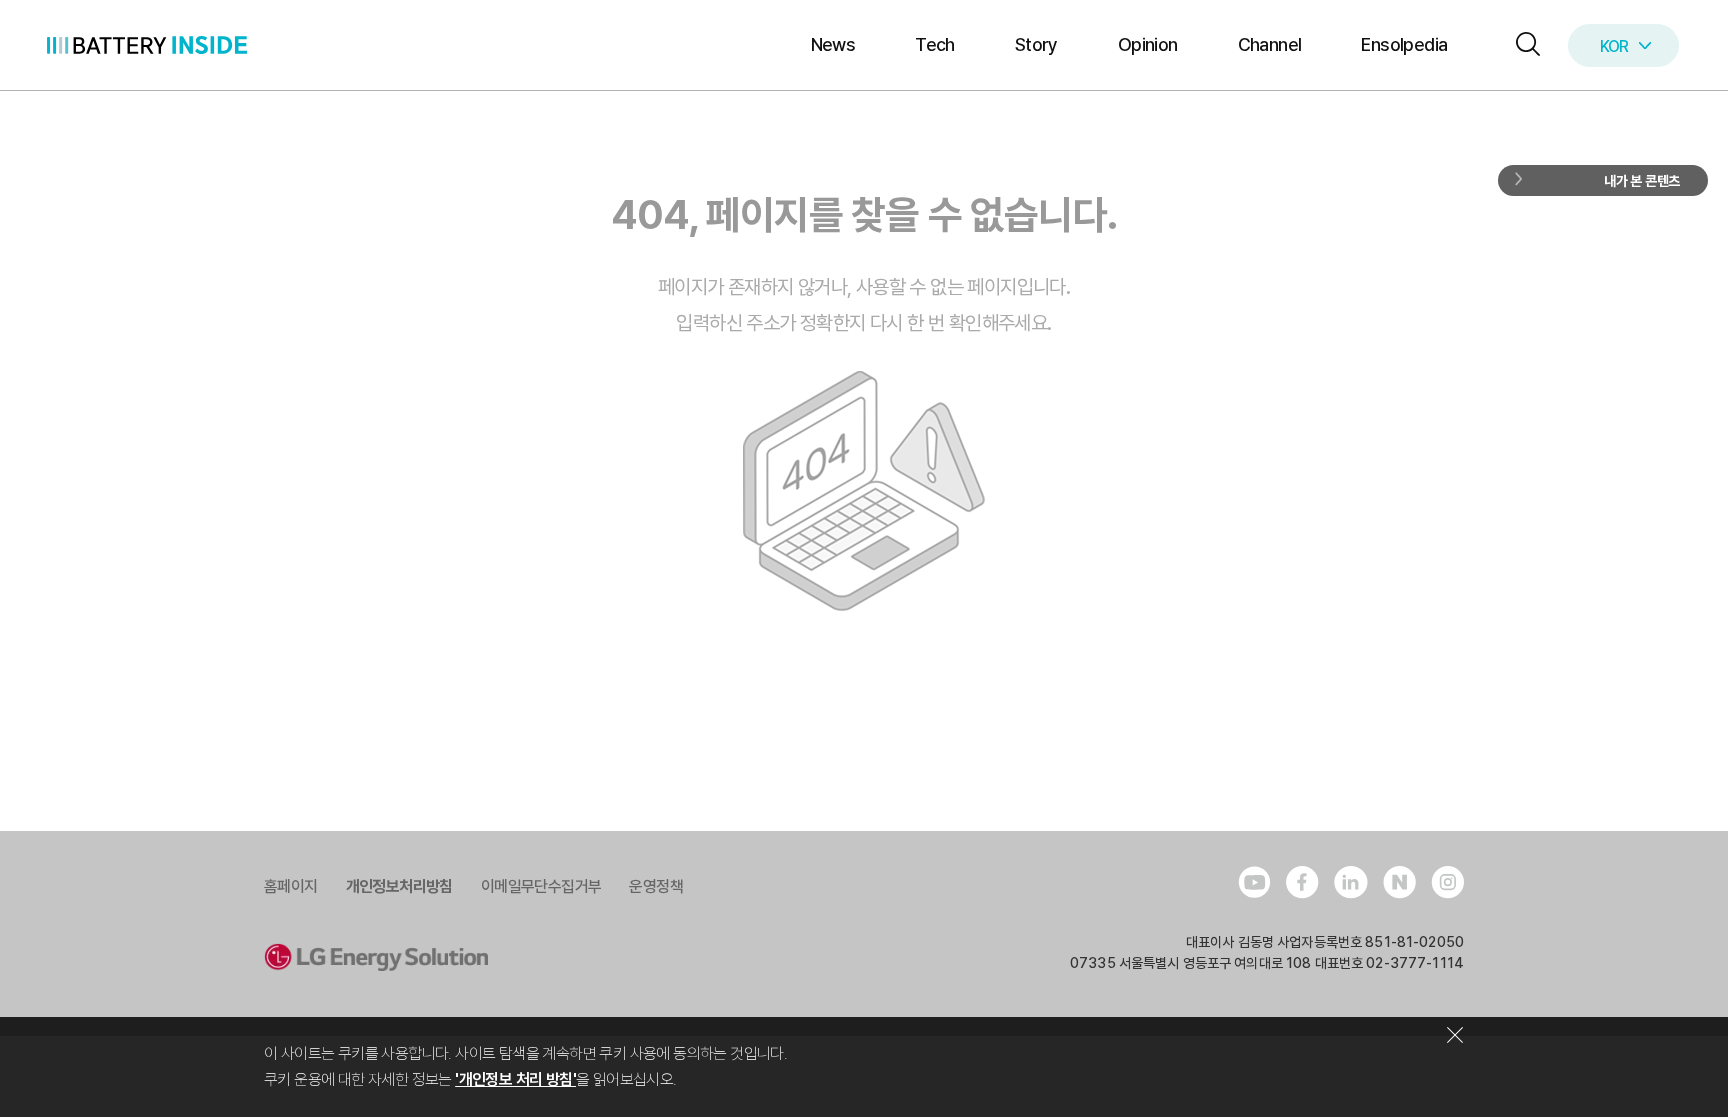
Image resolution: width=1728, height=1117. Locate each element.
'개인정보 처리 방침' (515, 1079)
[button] (1523, 45)
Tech (935, 44)
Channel (1270, 44)
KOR (1614, 46)
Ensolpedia (1404, 44)
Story (1036, 44)
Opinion (1148, 44)
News (833, 44)
